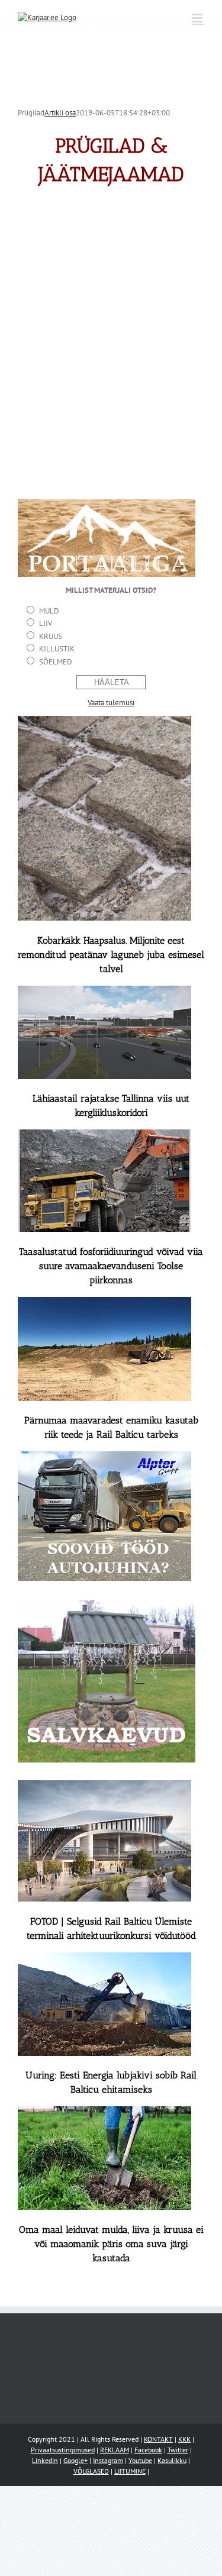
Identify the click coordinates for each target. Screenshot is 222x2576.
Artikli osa (60, 113)
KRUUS (51, 636)
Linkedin (45, 2460)
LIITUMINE (130, 2471)
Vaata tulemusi (111, 703)
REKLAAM (115, 2450)
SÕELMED (56, 662)
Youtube (140, 2460)
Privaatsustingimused (63, 2450)
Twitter (178, 2450)
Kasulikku (172, 2460)
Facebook (148, 2450)
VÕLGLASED (91, 2471)
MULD (49, 611)
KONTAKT (158, 2439)
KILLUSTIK (57, 649)
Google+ (75, 2460)
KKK (184, 2439)
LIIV (46, 623)
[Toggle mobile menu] (198, 18)
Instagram (108, 2460)
